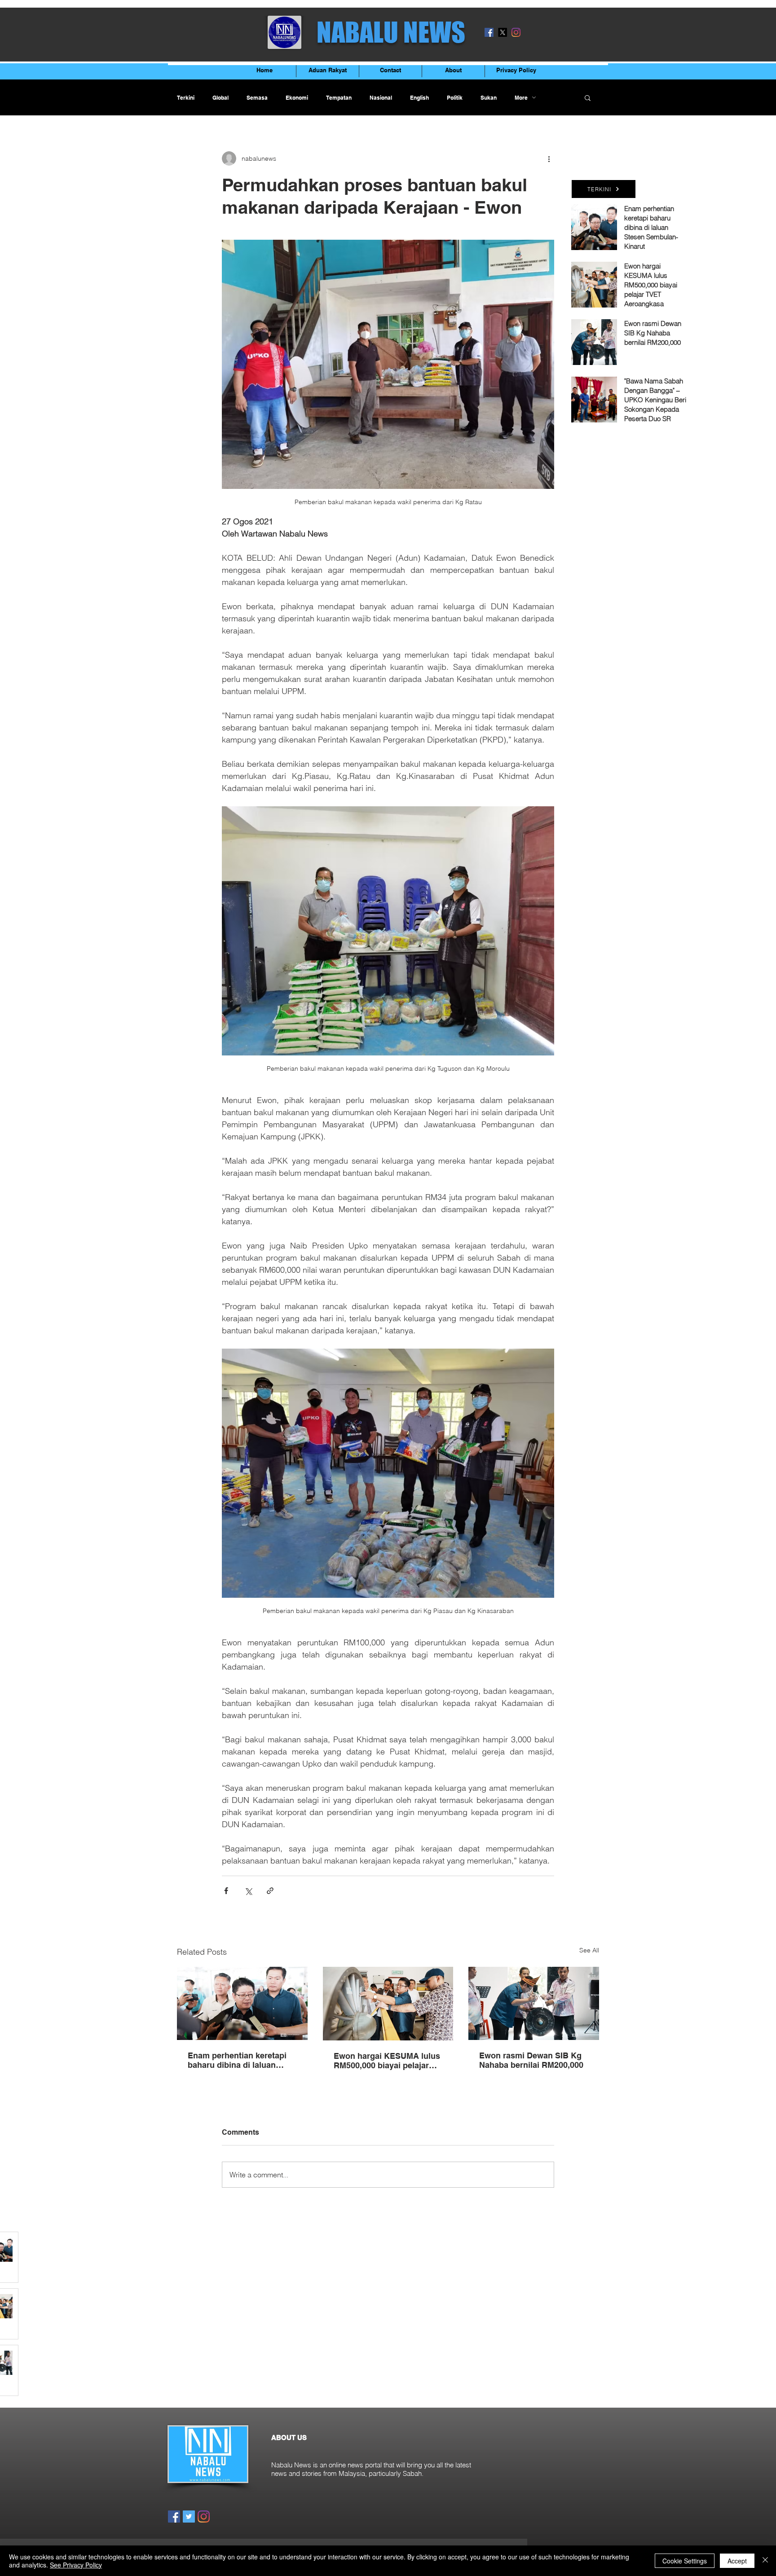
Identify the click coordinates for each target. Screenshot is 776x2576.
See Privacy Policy (76, 2565)
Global (220, 98)
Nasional (381, 98)
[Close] (765, 2561)
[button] (588, 97)
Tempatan (339, 98)
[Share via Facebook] (226, 1891)
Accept (737, 2561)
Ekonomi (297, 98)
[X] (503, 32)
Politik (455, 98)
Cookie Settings (685, 2561)
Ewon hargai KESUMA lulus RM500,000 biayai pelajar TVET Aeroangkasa (387, 2061)
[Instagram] (516, 32)
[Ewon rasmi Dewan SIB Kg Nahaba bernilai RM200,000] (534, 2003)
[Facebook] (489, 32)
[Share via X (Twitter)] (248, 1891)
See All (589, 1950)
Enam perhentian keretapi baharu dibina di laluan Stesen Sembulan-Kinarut (237, 2060)
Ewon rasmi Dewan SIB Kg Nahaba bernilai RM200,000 (531, 2060)
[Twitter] (189, 2517)
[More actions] (549, 158)
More (521, 98)
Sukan (489, 98)
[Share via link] (270, 1891)
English (419, 98)
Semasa (257, 98)
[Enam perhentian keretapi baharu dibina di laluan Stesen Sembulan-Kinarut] (242, 2003)
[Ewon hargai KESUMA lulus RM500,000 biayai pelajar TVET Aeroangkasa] (388, 2004)
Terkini (186, 98)
